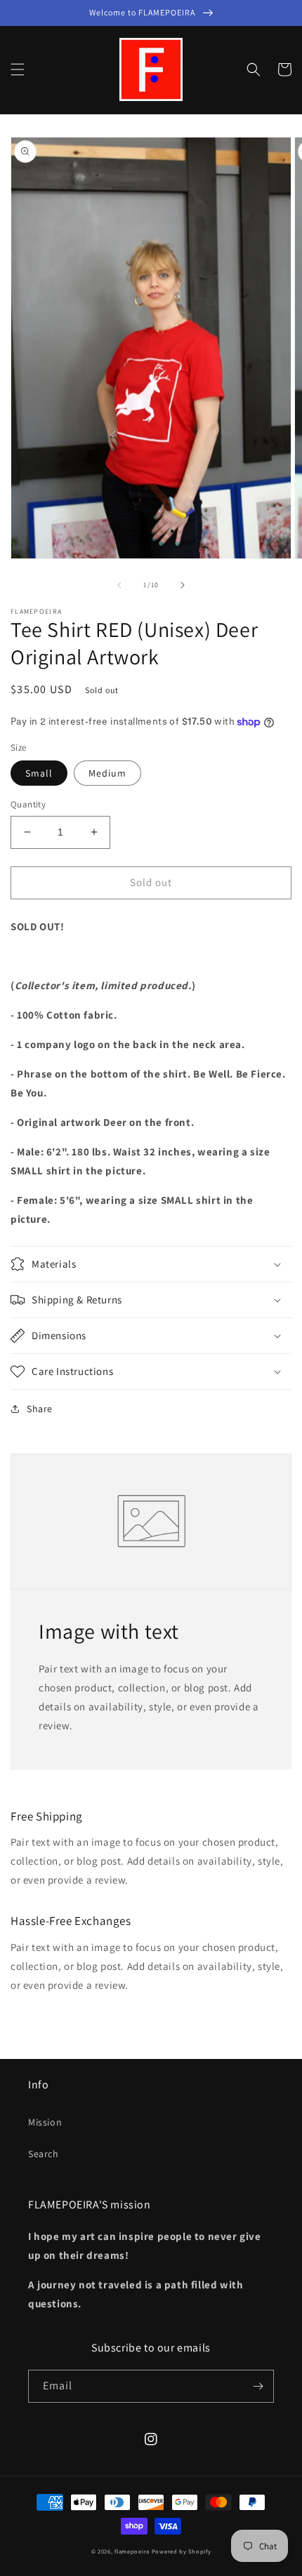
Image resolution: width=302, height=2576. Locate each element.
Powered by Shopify (182, 2551)
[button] (18, 69)
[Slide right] (183, 585)
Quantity (28, 804)
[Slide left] (119, 585)
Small (39, 773)
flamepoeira (132, 2551)
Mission (45, 2122)
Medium (107, 773)
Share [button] (40, 1409)
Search (44, 2154)
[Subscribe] (258, 2386)
